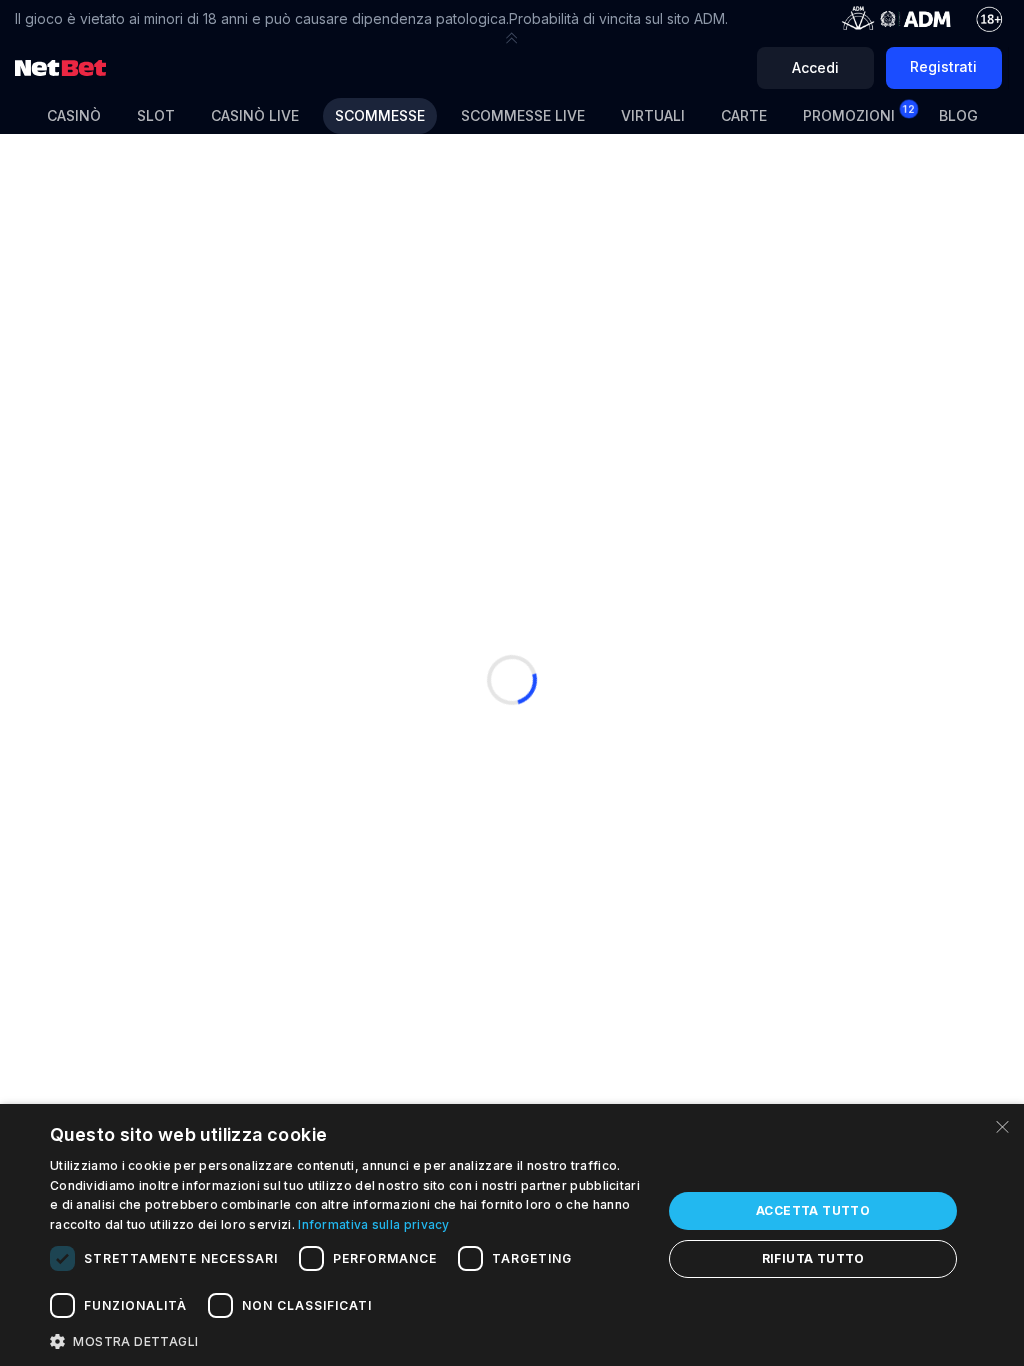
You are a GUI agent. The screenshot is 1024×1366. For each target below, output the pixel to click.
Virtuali (653, 115)
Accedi (815, 67)
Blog (958, 115)
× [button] (1001, 1125)
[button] (512, 38)
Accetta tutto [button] (813, 1210)
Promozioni (859, 113)
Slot (156, 115)
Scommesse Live (523, 115)
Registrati (943, 66)
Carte (744, 115)
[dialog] (512, 1235)
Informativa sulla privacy (374, 1224)
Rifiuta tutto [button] (813, 1258)
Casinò (74, 115)
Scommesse (380, 115)
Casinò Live (255, 115)
